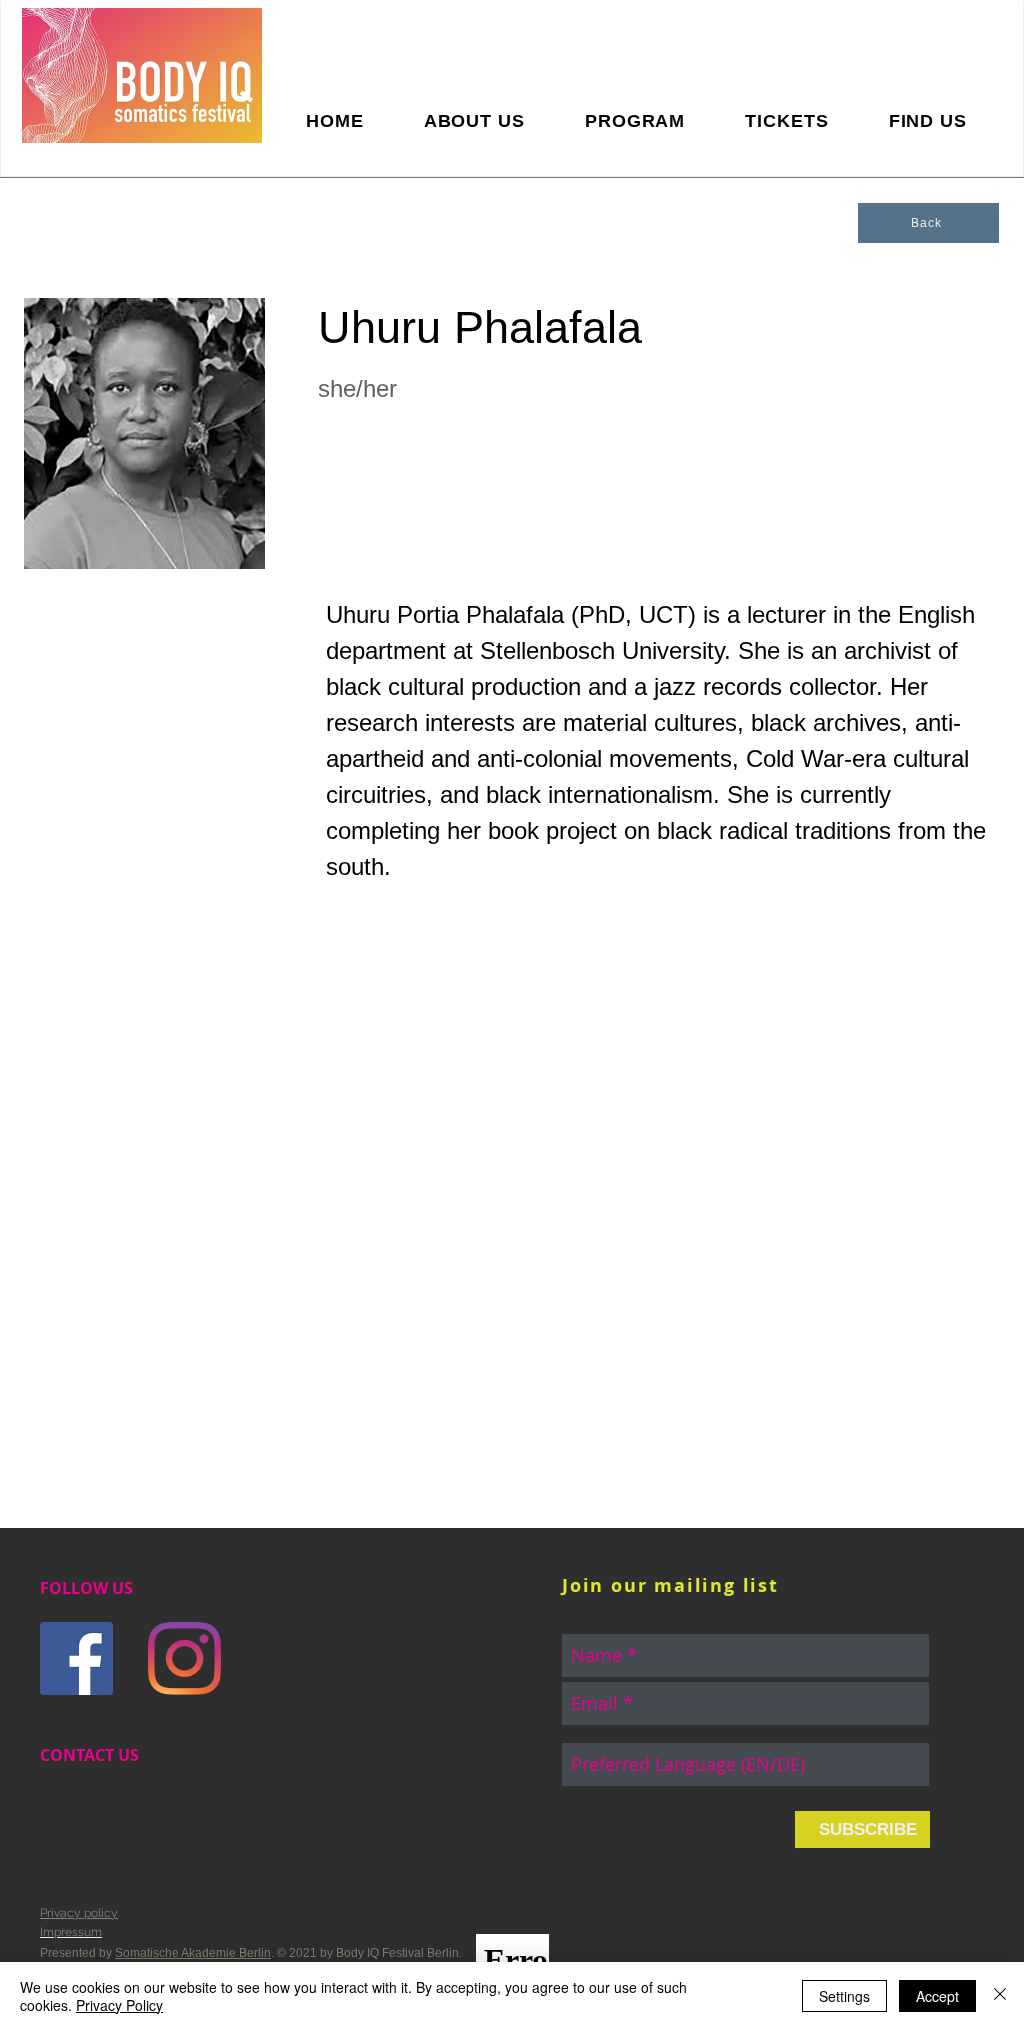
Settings (844, 1996)
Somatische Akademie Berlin (193, 1953)
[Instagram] (184, 1658)
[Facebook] (76, 1658)
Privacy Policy (119, 2005)
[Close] (1000, 1996)
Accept (937, 1996)
